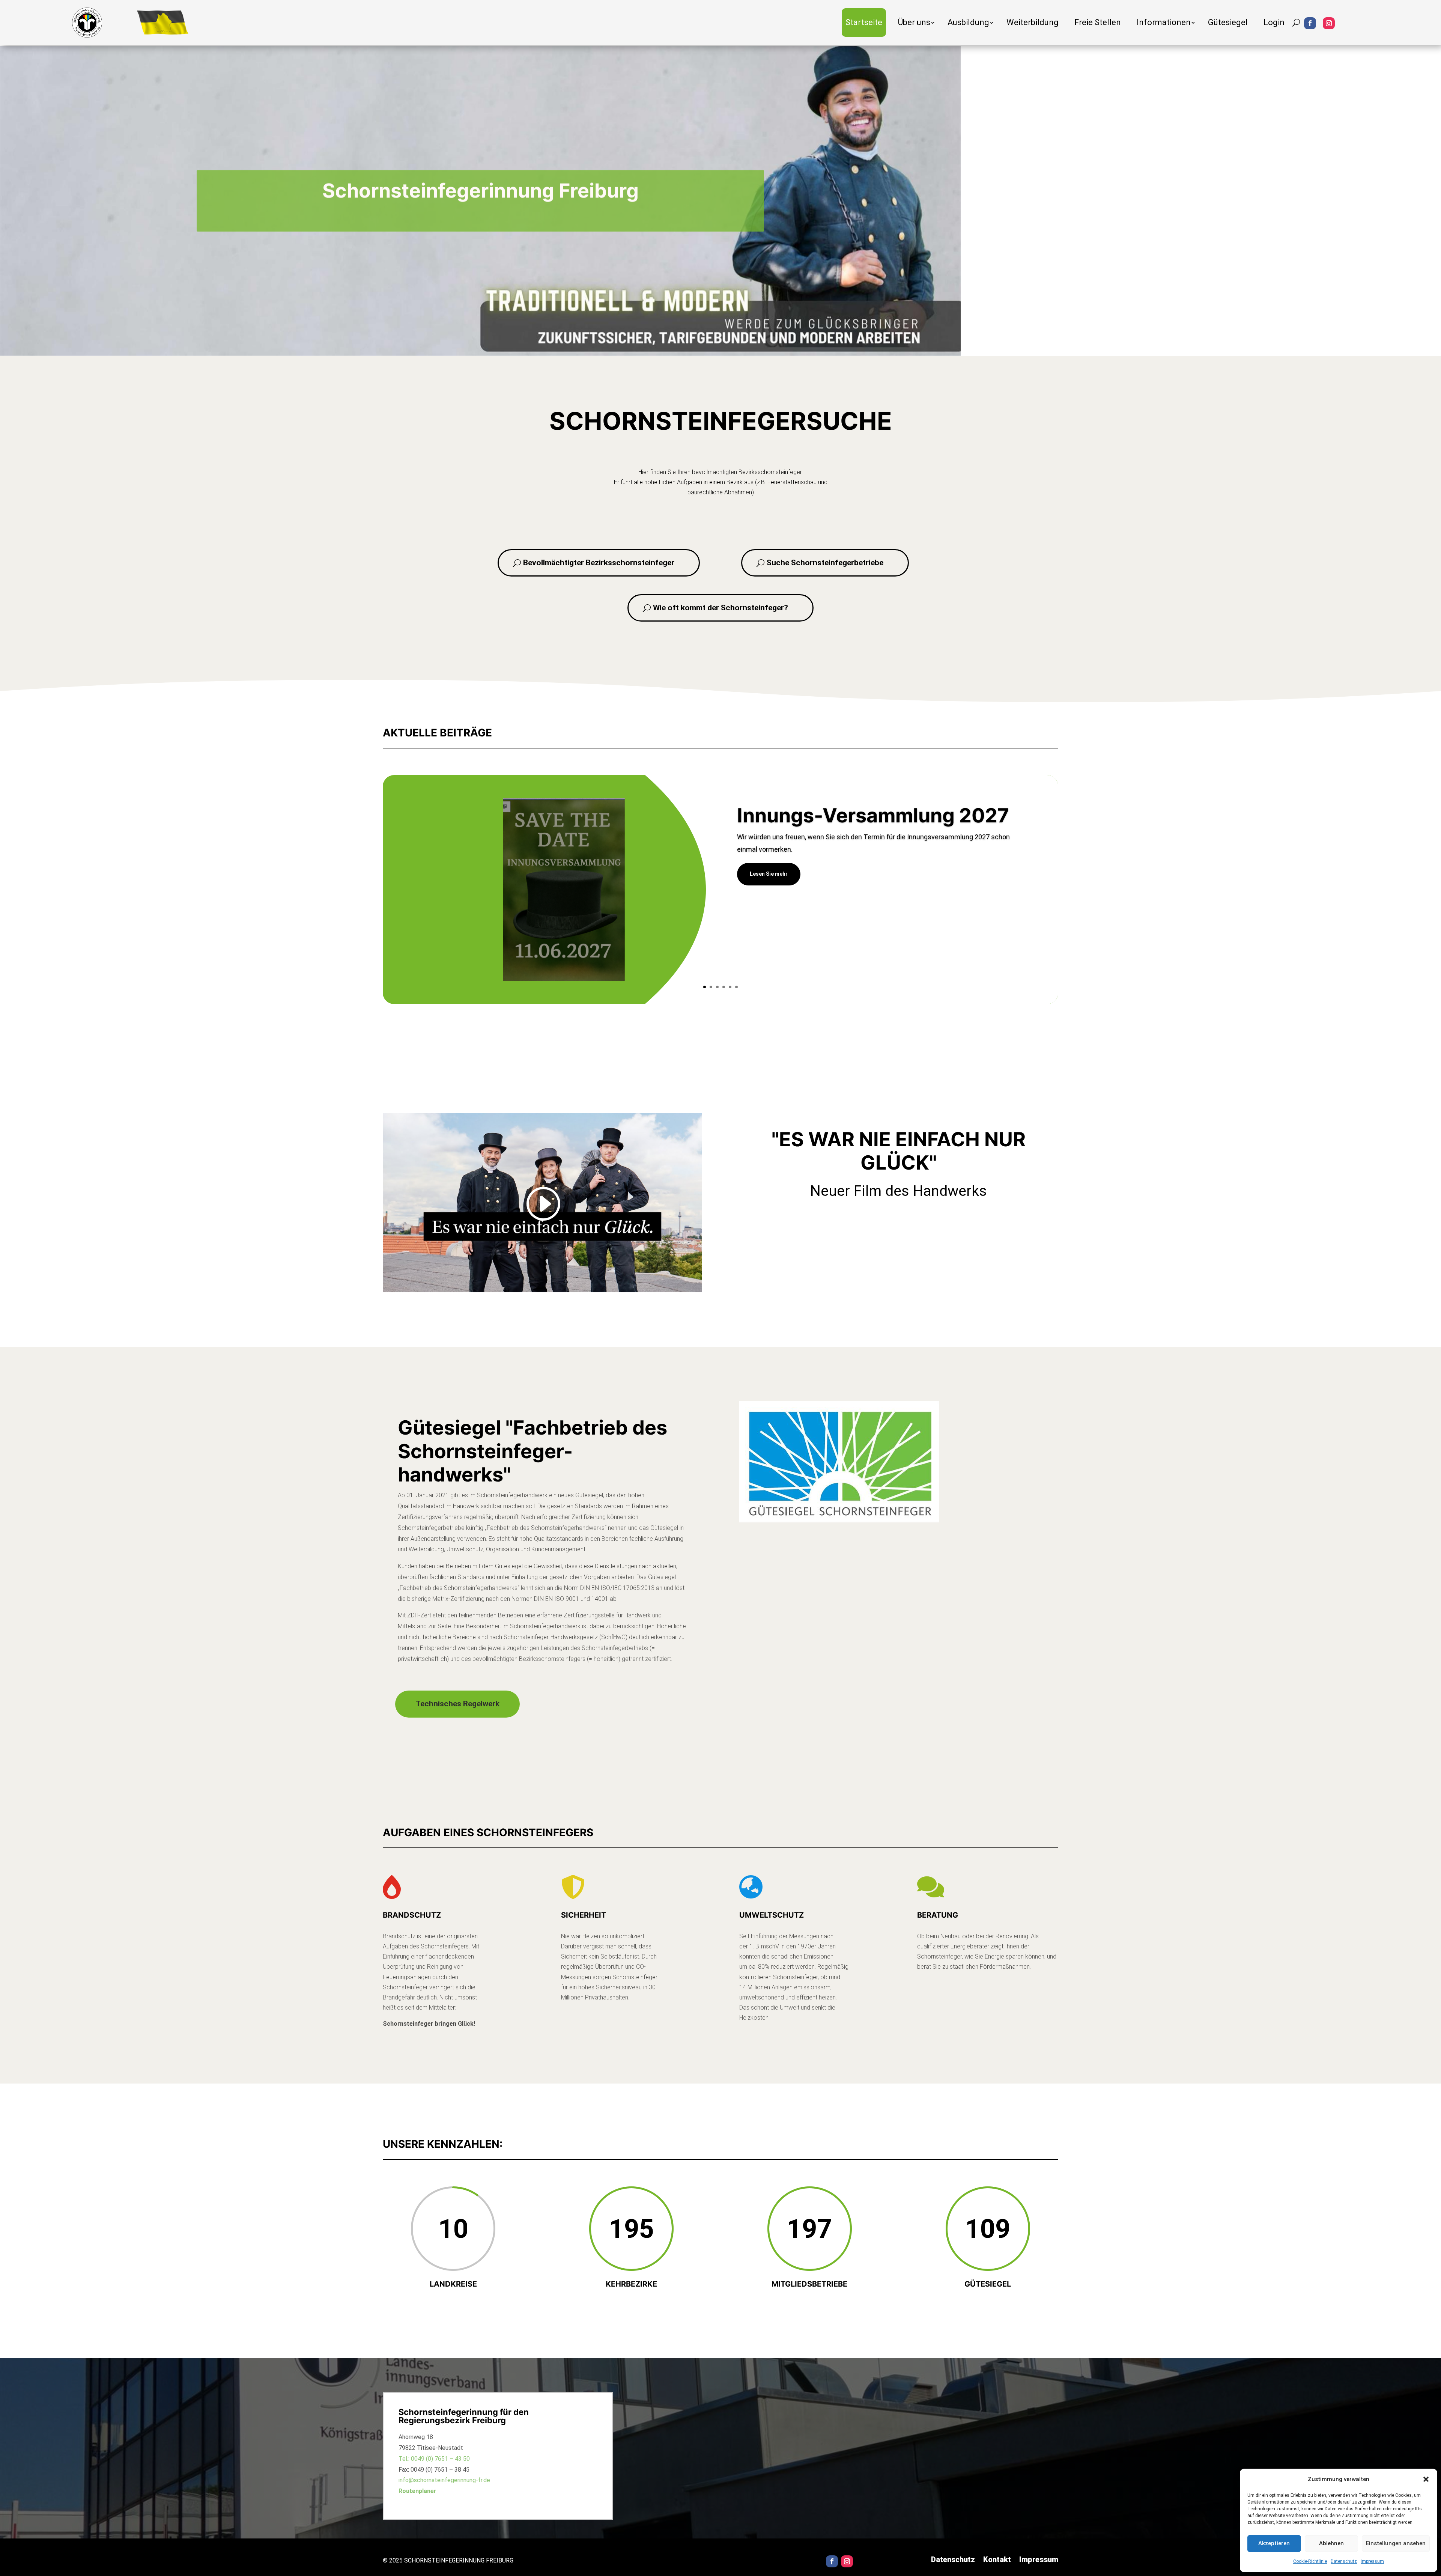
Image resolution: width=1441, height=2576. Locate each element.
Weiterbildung (1033, 22)
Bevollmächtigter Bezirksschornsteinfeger (599, 563)
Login (1274, 22)
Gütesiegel (1228, 22)
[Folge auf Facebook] (1310, 23)
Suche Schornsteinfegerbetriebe (825, 563)
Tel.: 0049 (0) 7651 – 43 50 (434, 2459)
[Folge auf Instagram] (1329, 23)
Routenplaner (417, 2491)
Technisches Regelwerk (457, 1704)
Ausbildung (968, 22)
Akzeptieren (1274, 2543)
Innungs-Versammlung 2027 (873, 815)
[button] (1426, 2479)
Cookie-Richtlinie (1310, 2561)
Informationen (1164, 22)
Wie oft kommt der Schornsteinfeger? (720, 608)
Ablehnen (1331, 2543)
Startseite (864, 22)
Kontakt (997, 2559)
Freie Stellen (1098, 22)
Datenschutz (1344, 2561)
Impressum (1372, 2561)
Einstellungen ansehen (1396, 2543)
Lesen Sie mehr (769, 874)
